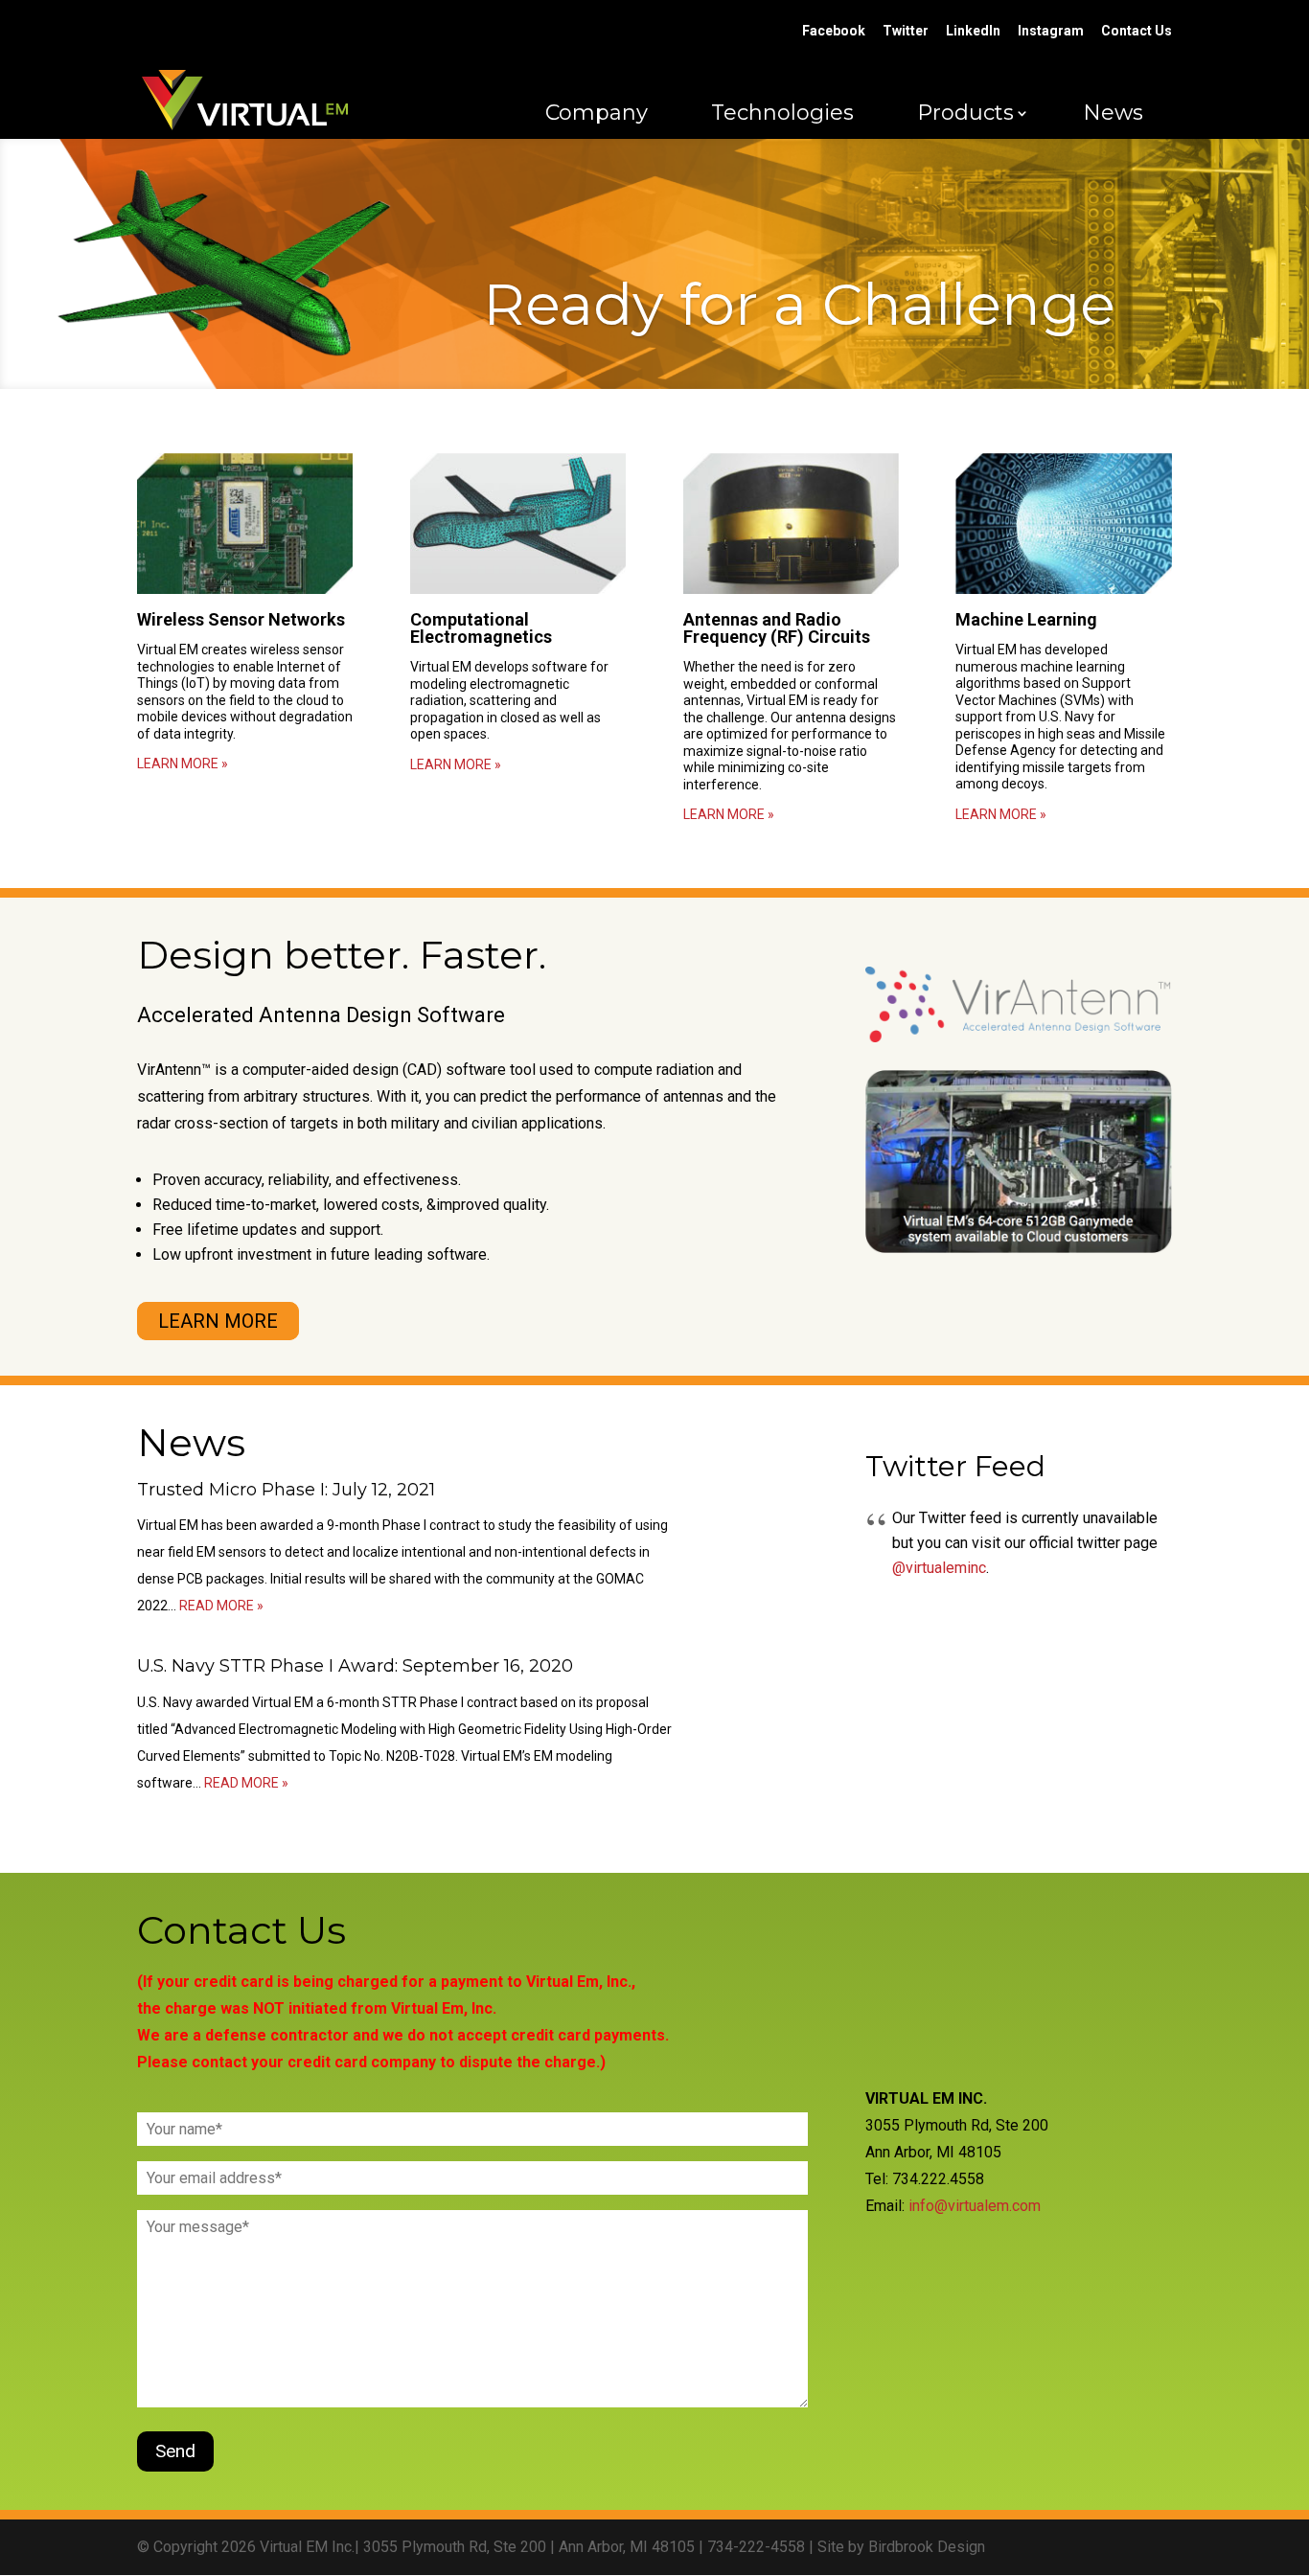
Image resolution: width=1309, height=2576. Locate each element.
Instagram (1051, 31)
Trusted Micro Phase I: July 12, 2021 (286, 1490)
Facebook (834, 31)
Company (597, 113)
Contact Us (1137, 31)
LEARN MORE (218, 1321)
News (1113, 113)
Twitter (906, 31)
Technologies (782, 113)
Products (965, 113)
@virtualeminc (939, 1568)
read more (217, 1606)
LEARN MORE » (183, 764)
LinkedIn (973, 31)
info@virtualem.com (975, 2206)
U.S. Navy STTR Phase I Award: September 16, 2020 (355, 1666)
